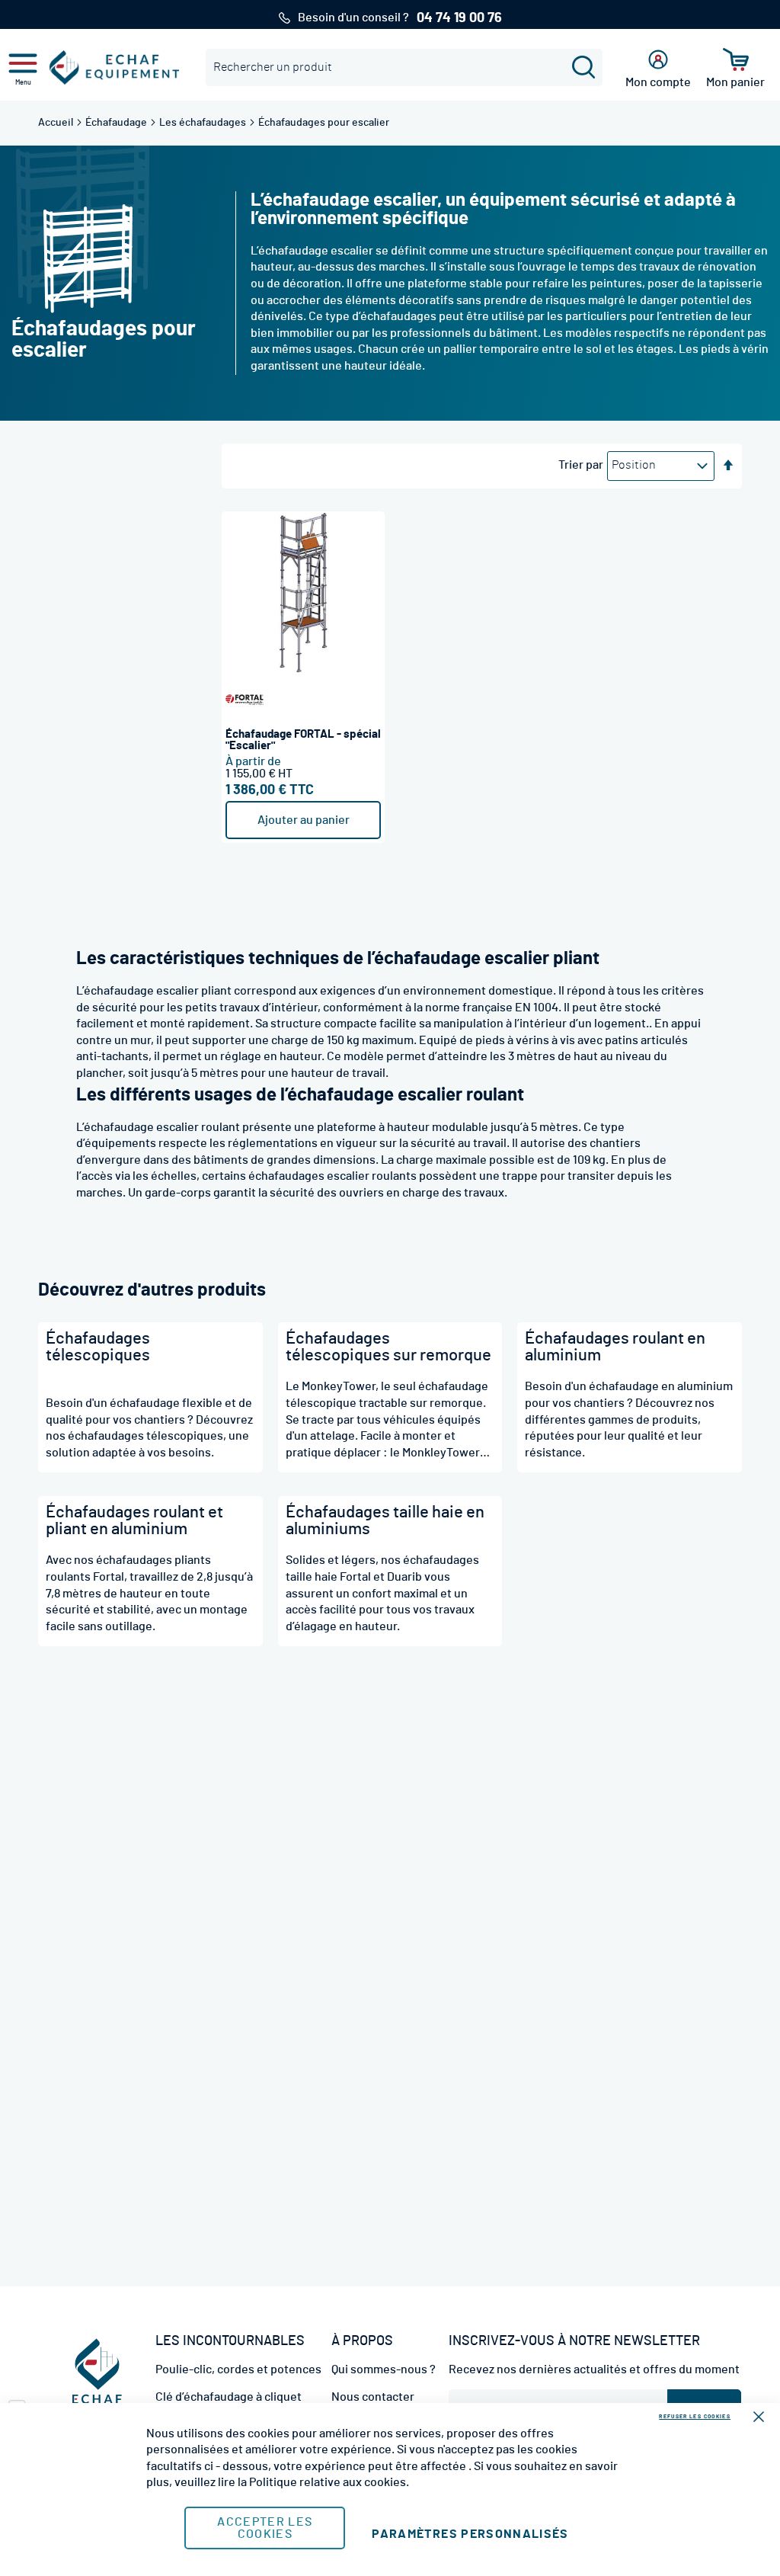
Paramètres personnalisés (470, 2534)
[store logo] (114, 67)
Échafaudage (117, 123)
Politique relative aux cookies (328, 2482)
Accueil (57, 123)
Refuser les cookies (695, 2416)
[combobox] (404, 67)
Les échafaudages (204, 123)
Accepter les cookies (265, 2528)
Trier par (581, 465)
